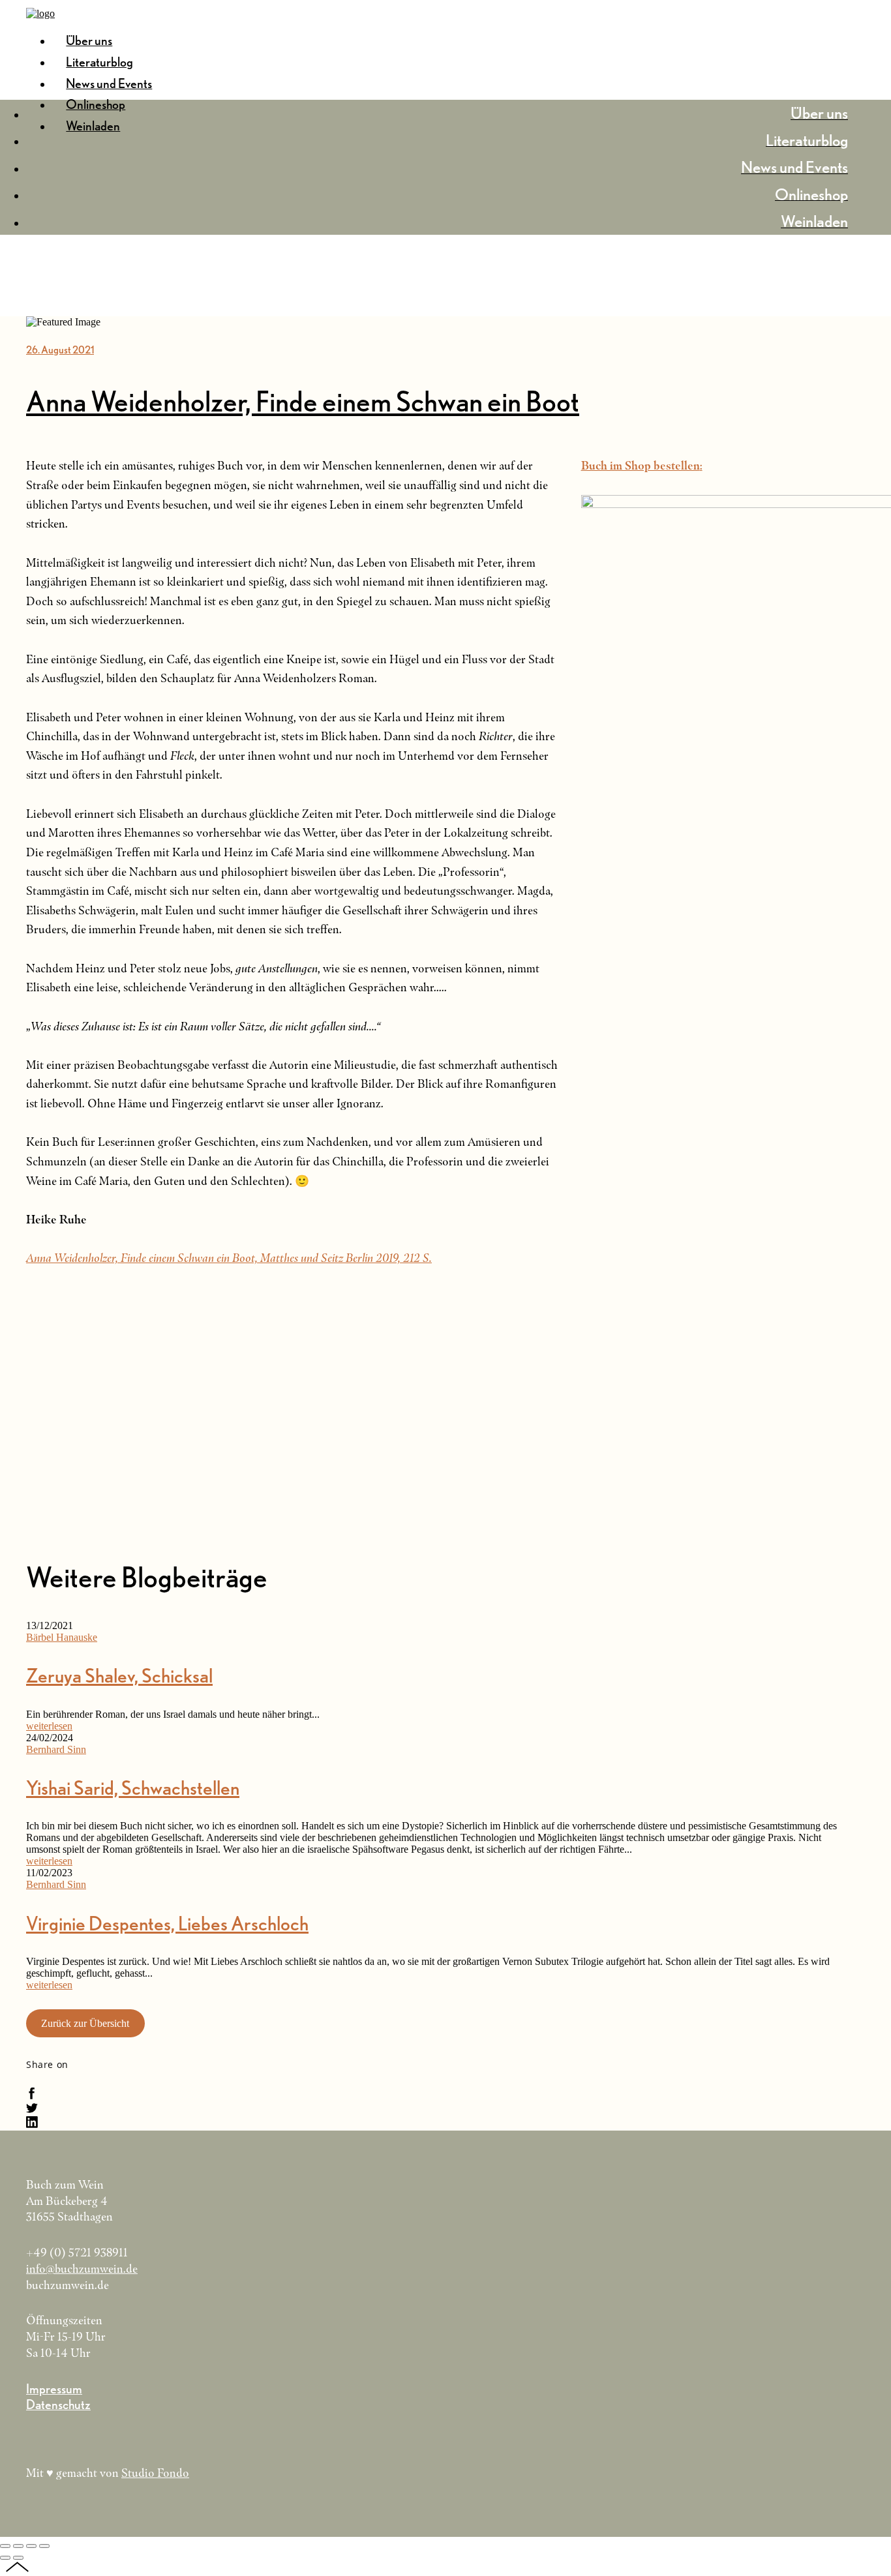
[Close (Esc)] (5, 2546)
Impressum (54, 2389)
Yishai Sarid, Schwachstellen (133, 1788)
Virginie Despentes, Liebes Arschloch (167, 1923)
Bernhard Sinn (56, 1749)
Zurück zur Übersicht (85, 2023)
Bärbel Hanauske (62, 1637)
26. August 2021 (60, 350)
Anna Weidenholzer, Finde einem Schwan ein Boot (303, 401)
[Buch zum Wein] (40, 13)
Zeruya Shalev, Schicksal (119, 1675)
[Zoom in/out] (44, 2546)
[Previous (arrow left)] (5, 2558)
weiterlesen (49, 1726)
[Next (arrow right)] (18, 2558)
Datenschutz (58, 2404)
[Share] (18, 2546)
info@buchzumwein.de (82, 2269)
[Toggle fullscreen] (31, 2546)
